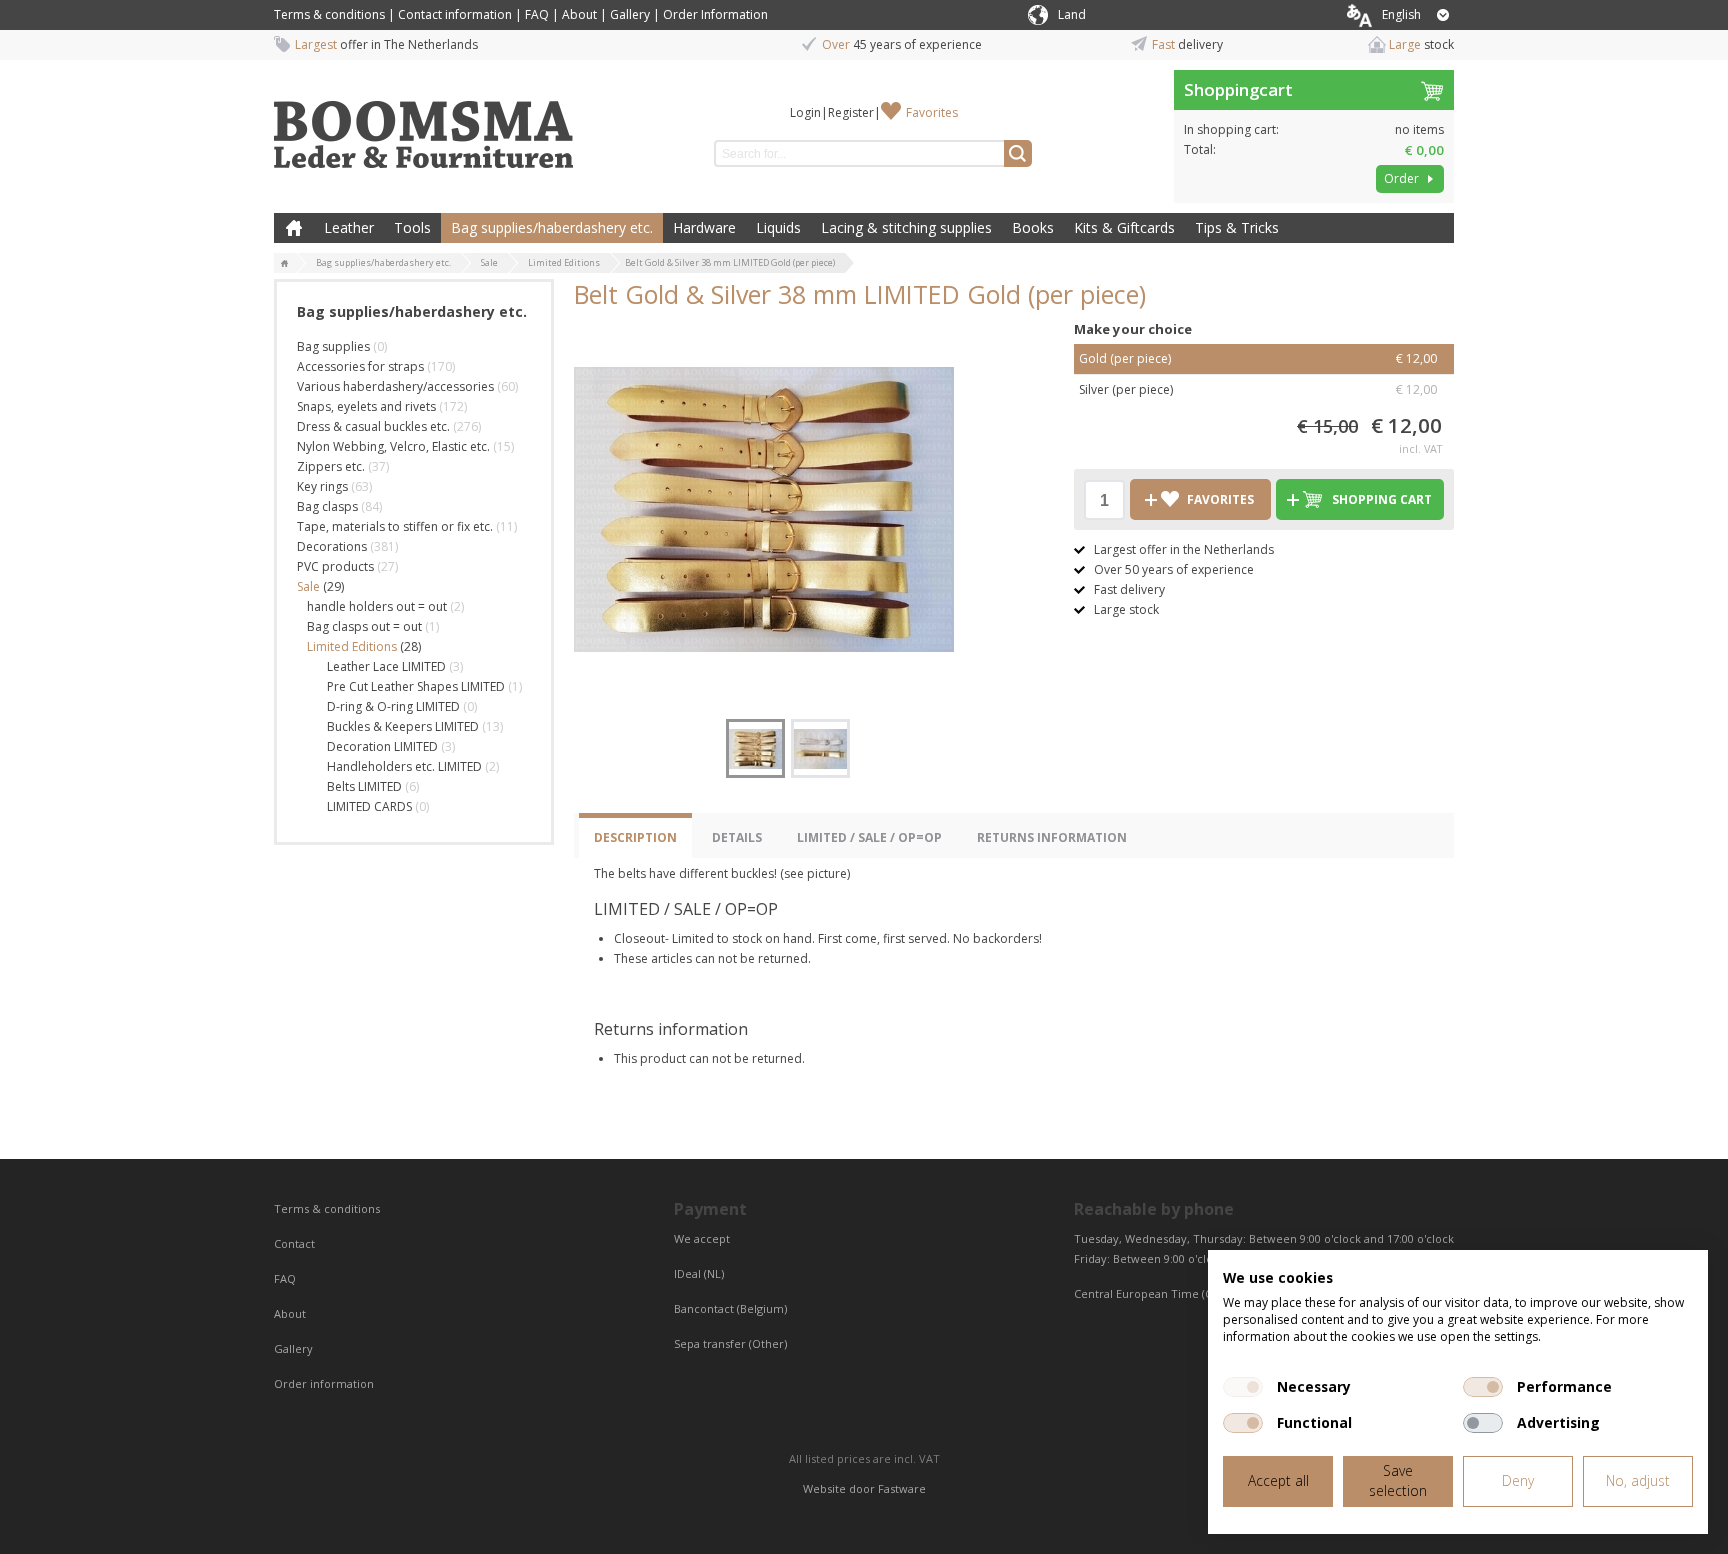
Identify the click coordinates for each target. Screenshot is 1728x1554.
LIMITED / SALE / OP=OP (869, 837)
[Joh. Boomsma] (424, 125)
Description (635, 837)
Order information (324, 1383)
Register (851, 112)
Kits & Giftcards (1124, 227)
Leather (349, 227)
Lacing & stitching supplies (906, 227)
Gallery (630, 14)
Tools (412, 227)
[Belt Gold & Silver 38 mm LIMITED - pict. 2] (820, 748)
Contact (296, 1243)
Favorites (932, 112)
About (579, 14)
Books (1033, 227)
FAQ (537, 14)
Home (294, 228)
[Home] (285, 264)
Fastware (902, 1488)
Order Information (715, 14)
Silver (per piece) (1258, 389)
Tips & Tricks (1237, 227)
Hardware (704, 227)
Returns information (1052, 837)
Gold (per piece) (1258, 358)
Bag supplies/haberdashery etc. (552, 227)
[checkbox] (1243, 1387)
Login (805, 112)
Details (737, 837)
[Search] (1018, 153)
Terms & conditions (329, 14)
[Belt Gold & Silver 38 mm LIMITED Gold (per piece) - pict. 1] (764, 509)
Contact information (455, 14)
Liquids (778, 227)
